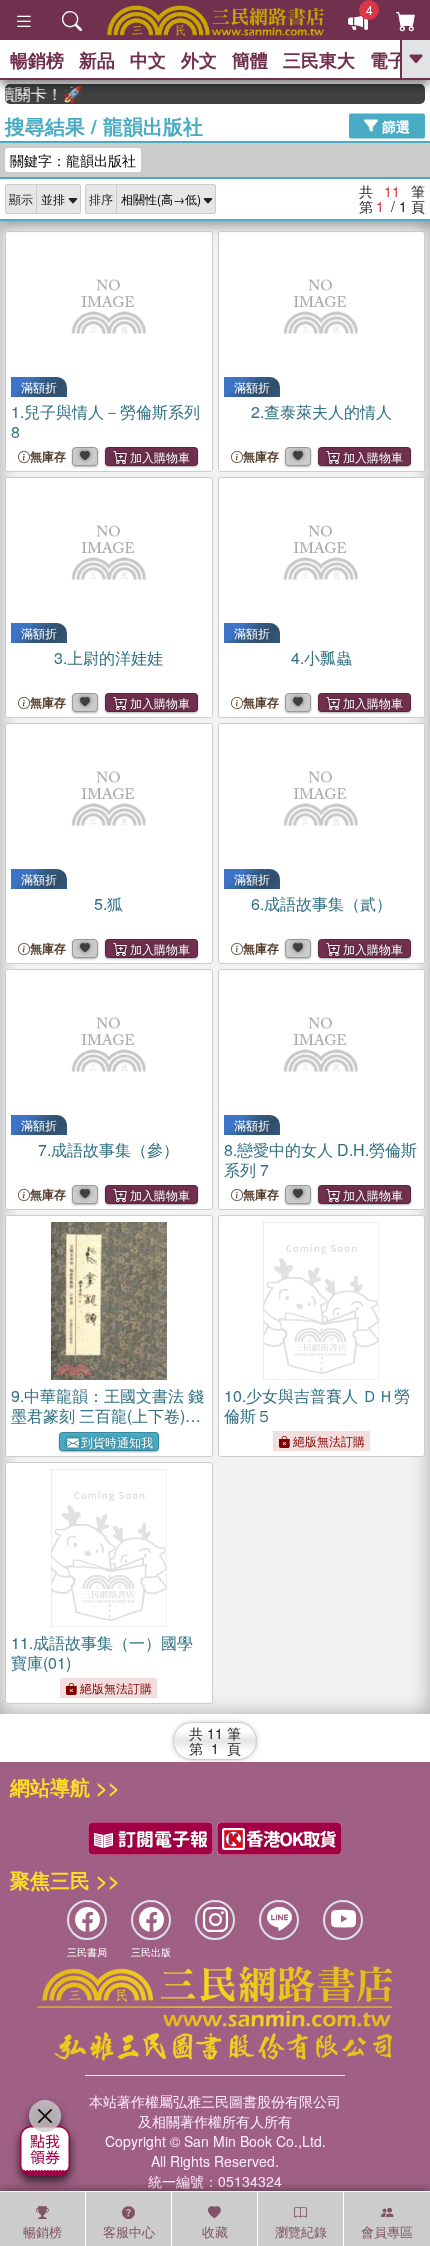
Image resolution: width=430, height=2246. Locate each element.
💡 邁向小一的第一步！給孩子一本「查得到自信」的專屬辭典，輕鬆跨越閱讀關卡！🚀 (36, 94)
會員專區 (387, 2231)
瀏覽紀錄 (301, 2231)
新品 (97, 60)
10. (317, 1405)
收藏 (215, 2231)
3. (108, 657)
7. (108, 1149)
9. (107, 1415)
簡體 (250, 60)
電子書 (397, 60)
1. (105, 421)
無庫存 (48, 456)
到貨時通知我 (117, 1441)
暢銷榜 (37, 60)
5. (108, 903)
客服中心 (129, 2231)
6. (321, 903)
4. (321, 657)
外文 (199, 60)
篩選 (394, 125)
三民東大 (319, 60)
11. (102, 1652)
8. (320, 1159)
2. (321, 411)
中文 (148, 60)
